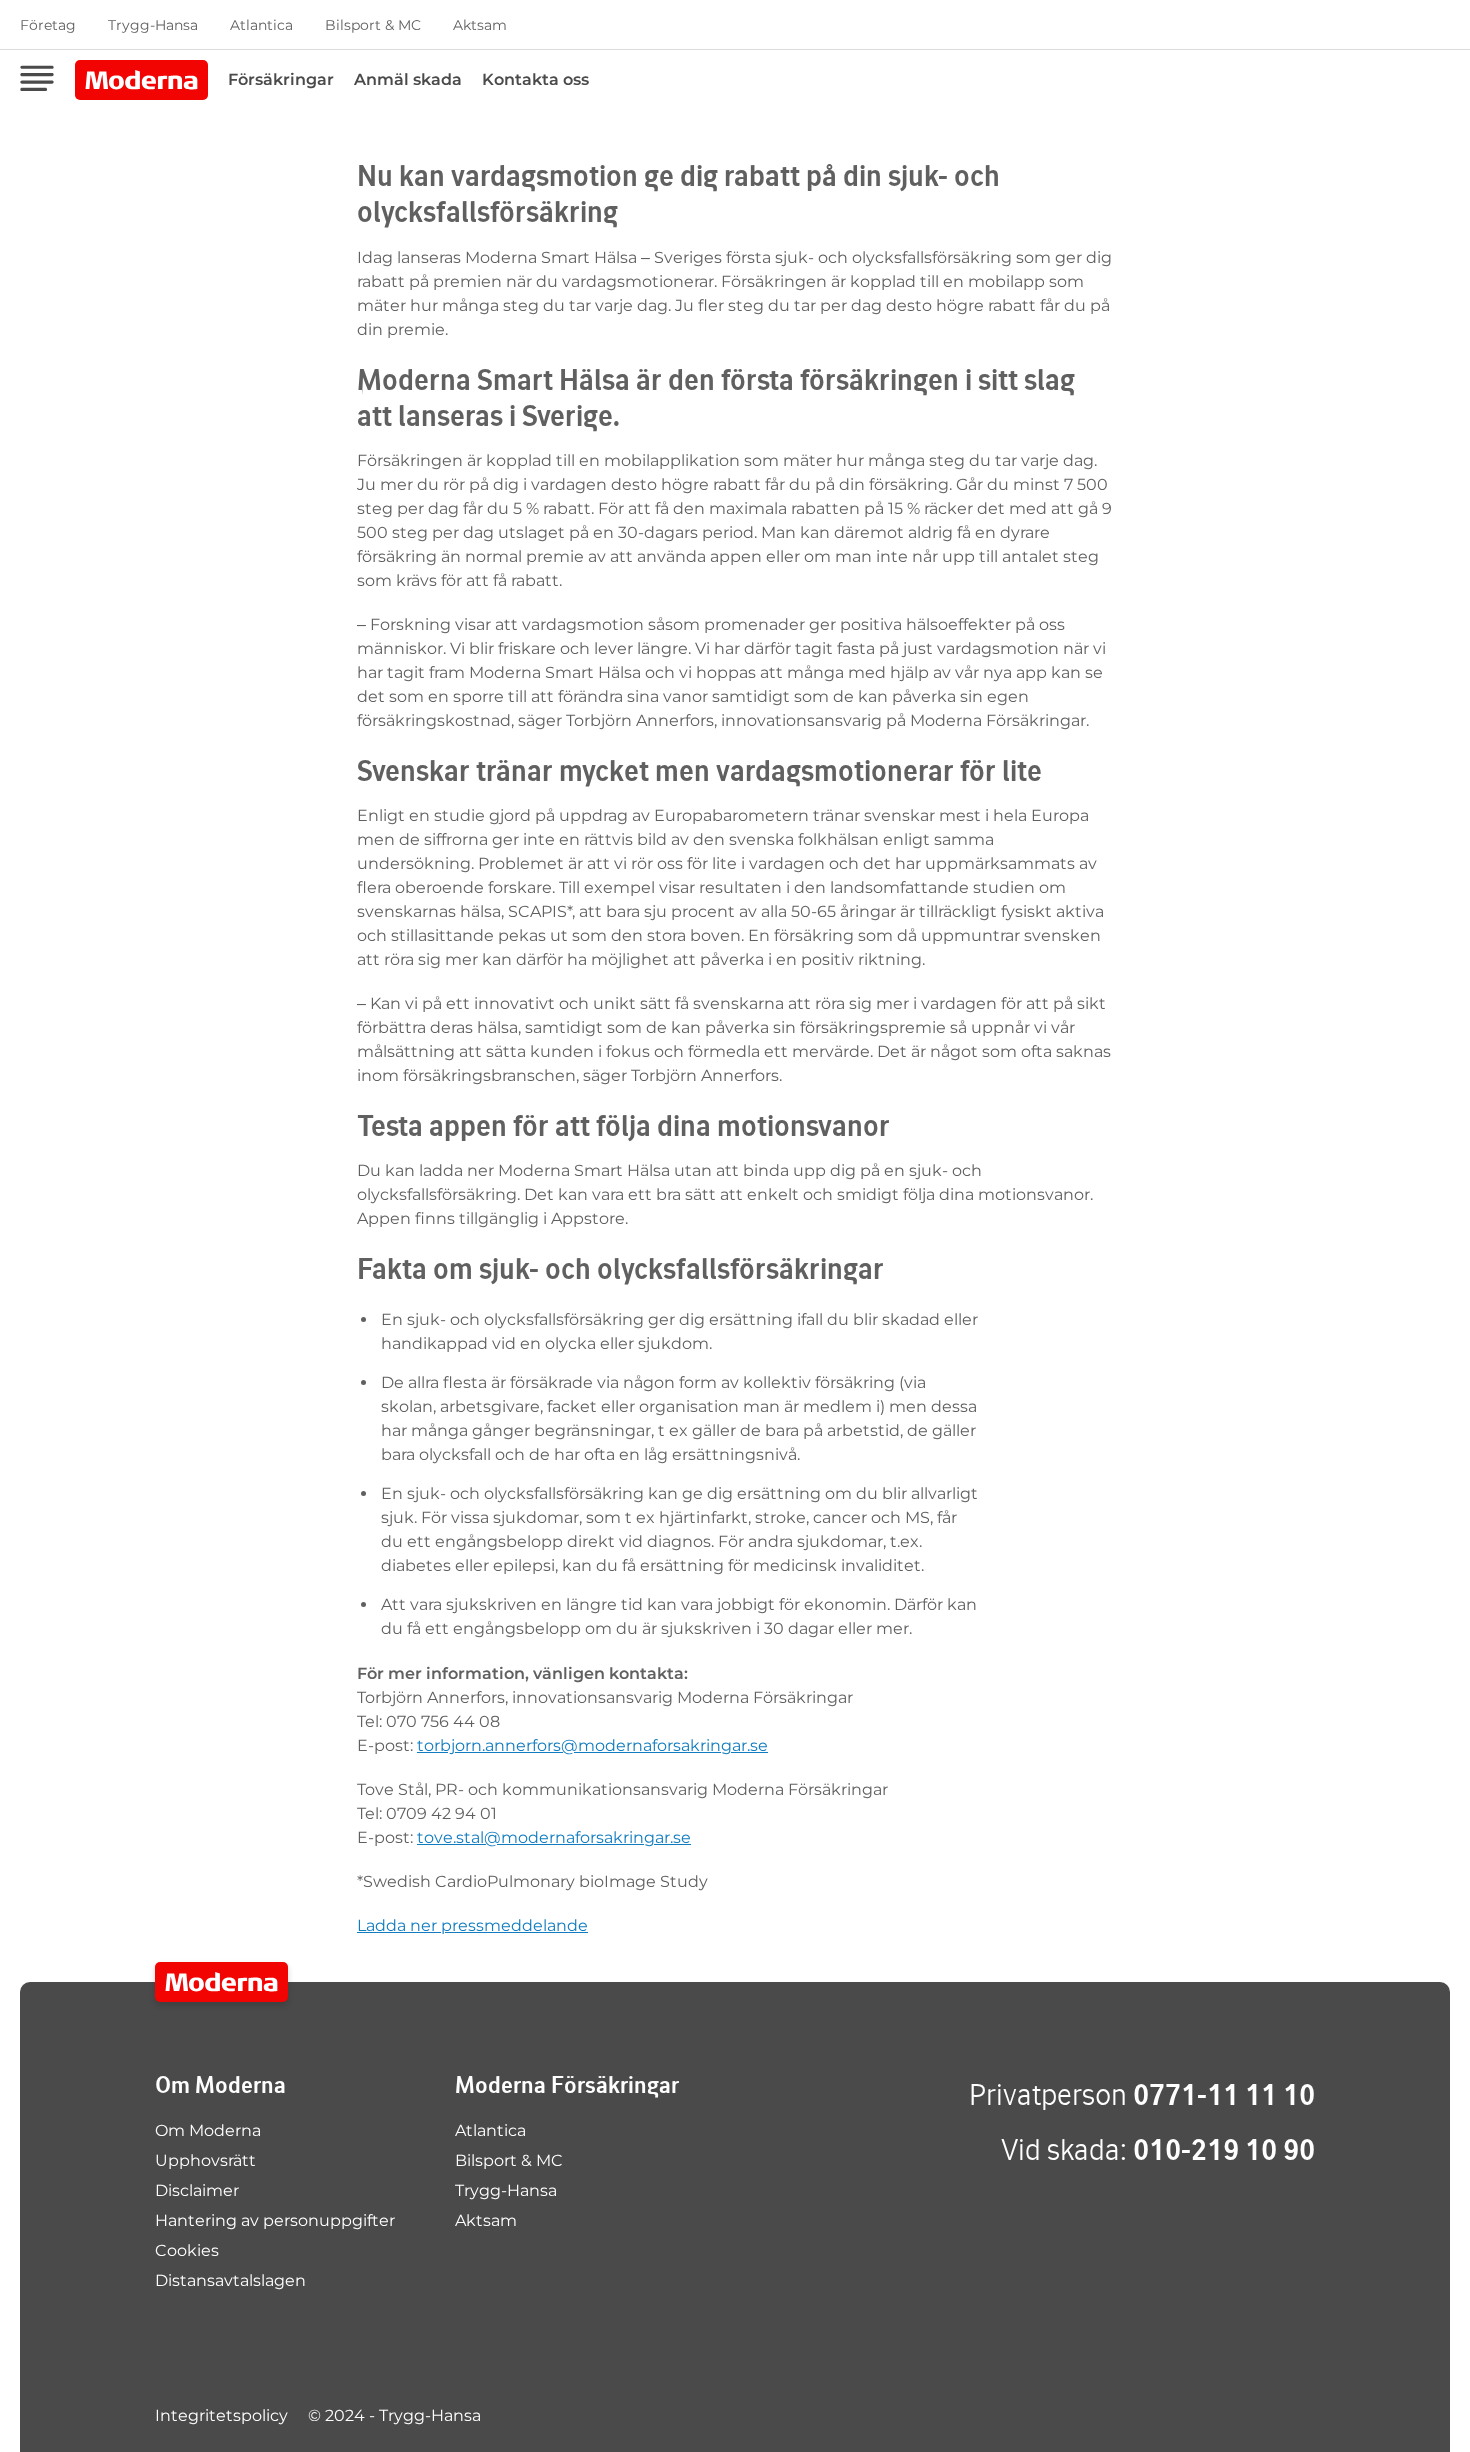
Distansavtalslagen (230, 2280)
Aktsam (480, 25)
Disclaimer (197, 2190)
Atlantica (261, 25)
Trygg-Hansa (153, 25)
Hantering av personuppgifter (275, 2220)
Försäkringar (281, 79)
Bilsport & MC (373, 25)
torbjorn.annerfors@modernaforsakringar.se (592, 1745)
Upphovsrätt (205, 2160)
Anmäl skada (408, 79)
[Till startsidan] (221, 1982)
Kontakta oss (535, 79)
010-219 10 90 (1224, 2149)
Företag (48, 25)
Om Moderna (208, 2130)
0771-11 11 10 (1224, 2094)
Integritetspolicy (221, 2415)
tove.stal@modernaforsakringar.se (554, 1837)
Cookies (187, 2250)
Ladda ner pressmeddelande (472, 1925)
